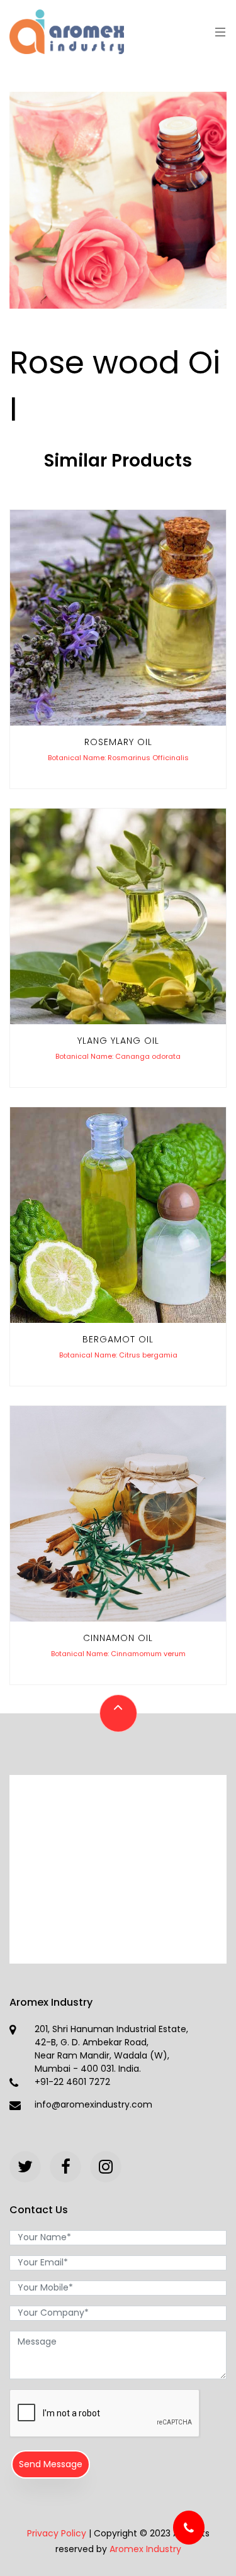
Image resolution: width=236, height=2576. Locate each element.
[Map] (118, 1869)
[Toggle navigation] (217, 32)
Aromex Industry (145, 2549)
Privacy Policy (57, 2533)
